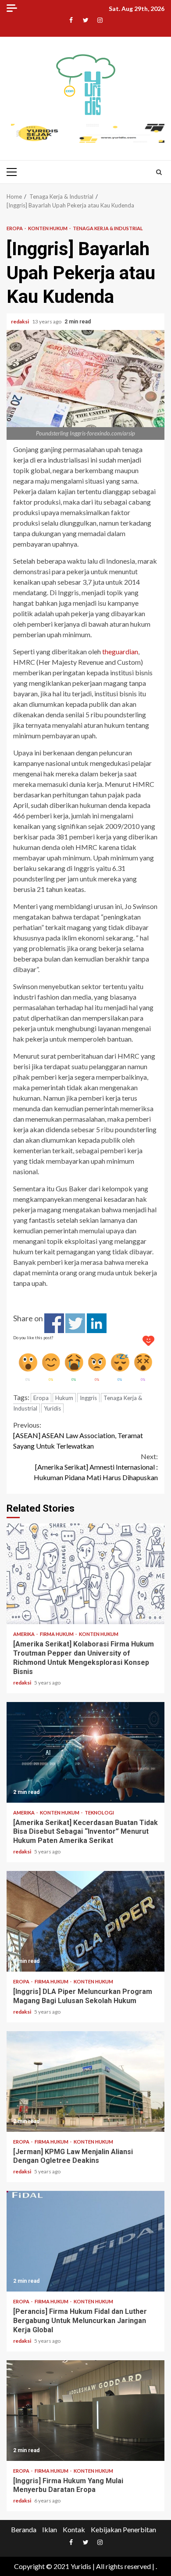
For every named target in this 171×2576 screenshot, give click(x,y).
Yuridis (52, 1408)
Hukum (64, 1398)
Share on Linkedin (97, 1323)
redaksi (20, 321)
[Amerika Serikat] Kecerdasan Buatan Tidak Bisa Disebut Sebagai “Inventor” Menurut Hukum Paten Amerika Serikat (85, 1752)
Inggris (88, 1398)
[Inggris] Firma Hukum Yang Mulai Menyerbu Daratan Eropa (85, 2411)
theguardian (120, 651)
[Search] (159, 172)
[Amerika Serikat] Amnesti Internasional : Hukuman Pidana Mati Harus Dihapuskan (96, 1467)
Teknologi (99, 1813)
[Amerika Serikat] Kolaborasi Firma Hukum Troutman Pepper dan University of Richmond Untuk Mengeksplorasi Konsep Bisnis (85, 1574)
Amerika (24, 1634)
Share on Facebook (54, 1323)
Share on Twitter (75, 1323)
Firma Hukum (57, 1634)
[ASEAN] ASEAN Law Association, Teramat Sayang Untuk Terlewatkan (78, 1435)
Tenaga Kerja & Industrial (108, 228)
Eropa (15, 228)
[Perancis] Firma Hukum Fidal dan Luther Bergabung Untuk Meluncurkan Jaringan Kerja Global (85, 2241)
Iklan (50, 2529)
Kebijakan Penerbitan (123, 2529)
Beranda (24, 2529)
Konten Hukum (48, 228)
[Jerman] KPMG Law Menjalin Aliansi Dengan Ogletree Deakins (85, 2081)
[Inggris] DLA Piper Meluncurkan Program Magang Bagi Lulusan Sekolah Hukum (85, 1921)
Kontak (74, 2529)
